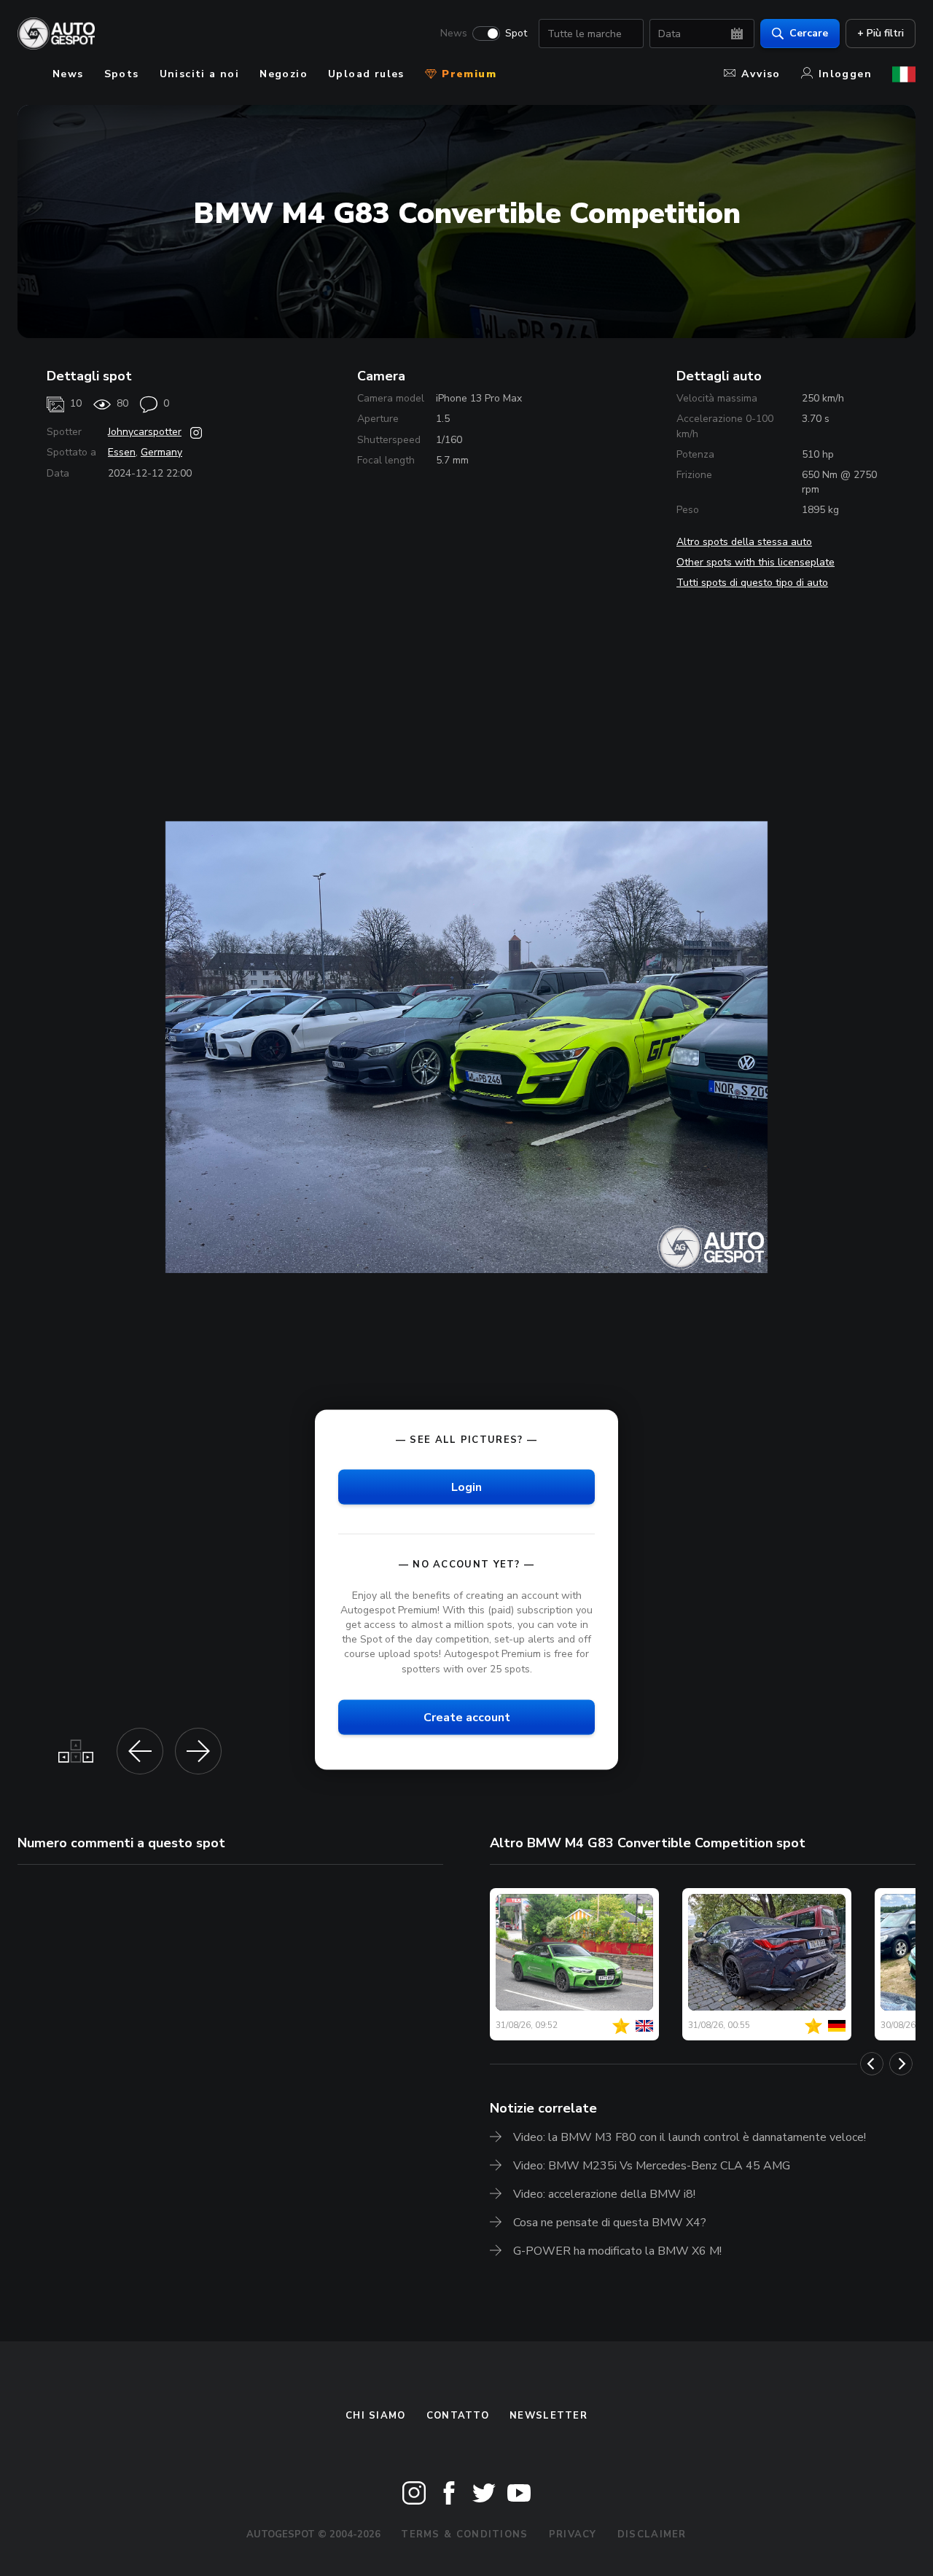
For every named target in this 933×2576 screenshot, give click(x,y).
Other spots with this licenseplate (756, 562)
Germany (161, 452)
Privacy (573, 2534)
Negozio (284, 74)
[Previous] (872, 2064)
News (454, 34)
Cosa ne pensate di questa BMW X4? (610, 2223)
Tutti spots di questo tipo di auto (752, 583)
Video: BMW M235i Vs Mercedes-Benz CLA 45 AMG (652, 2166)
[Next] (901, 2064)
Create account (467, 1717)
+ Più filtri (881, 33)
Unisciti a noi (200, 74)
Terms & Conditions (464, 2534)
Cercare (809, 33)
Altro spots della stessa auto (744, 542)
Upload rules (366, 74)
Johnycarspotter (145, 432)
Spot (516, 34)
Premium (467, 74)
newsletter (549, 2416)
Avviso (761, 74)
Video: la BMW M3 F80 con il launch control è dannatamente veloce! (690, 2137)
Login (466, 1487)
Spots (122, 74)
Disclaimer (652, 2534)
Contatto (458, 2416)
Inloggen (845, 74)
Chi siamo (376, 2416)
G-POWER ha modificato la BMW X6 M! (617, 2251)
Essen (122, 452)
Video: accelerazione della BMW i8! (604, 2194)
